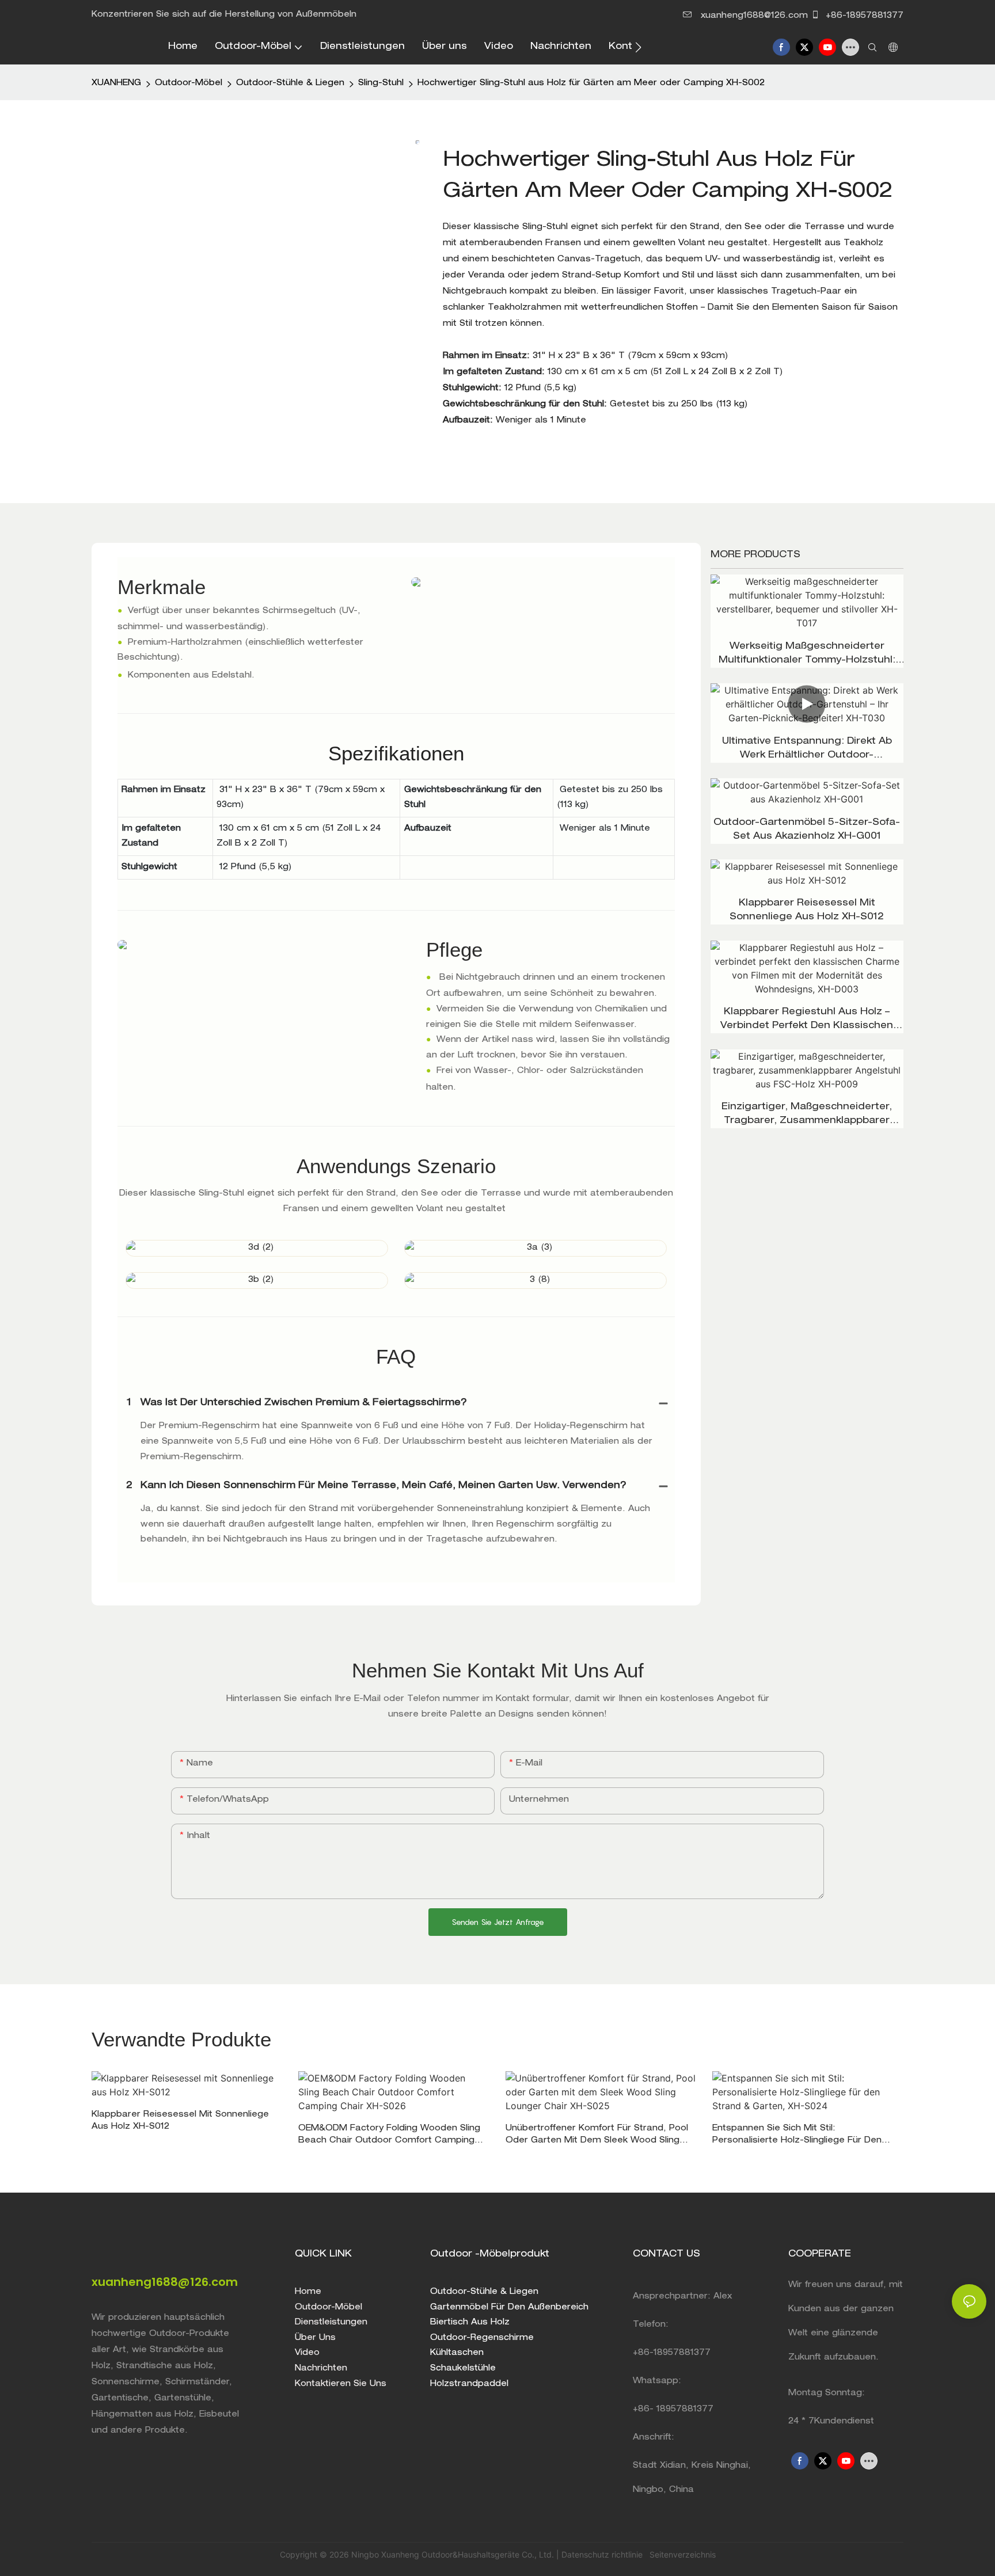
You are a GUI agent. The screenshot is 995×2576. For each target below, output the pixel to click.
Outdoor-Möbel (189, 83)
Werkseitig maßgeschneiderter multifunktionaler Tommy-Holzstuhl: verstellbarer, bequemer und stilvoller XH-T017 (807, 655)
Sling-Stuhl (381, 83)
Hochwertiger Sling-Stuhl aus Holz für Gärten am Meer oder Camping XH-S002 (591, 83)
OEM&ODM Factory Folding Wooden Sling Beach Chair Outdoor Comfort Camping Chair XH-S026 (389, 2136)
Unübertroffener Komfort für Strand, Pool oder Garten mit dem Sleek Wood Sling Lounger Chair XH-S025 (597, 2136)
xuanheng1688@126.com (754, 16)
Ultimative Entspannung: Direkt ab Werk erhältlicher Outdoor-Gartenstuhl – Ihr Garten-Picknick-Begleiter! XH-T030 (807, 750)
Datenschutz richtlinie (603, 2554)
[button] (638, 47)
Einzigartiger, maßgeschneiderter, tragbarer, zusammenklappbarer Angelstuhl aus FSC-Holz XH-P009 (807, 1116)
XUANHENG (116, 83)
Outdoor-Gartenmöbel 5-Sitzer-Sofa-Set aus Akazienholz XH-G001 (807, 830)
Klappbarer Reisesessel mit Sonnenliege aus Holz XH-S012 (807, 911)
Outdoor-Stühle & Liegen (290, 83)
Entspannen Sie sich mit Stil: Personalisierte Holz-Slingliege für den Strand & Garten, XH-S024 (797, 2136)
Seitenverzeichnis (681, 2554)
